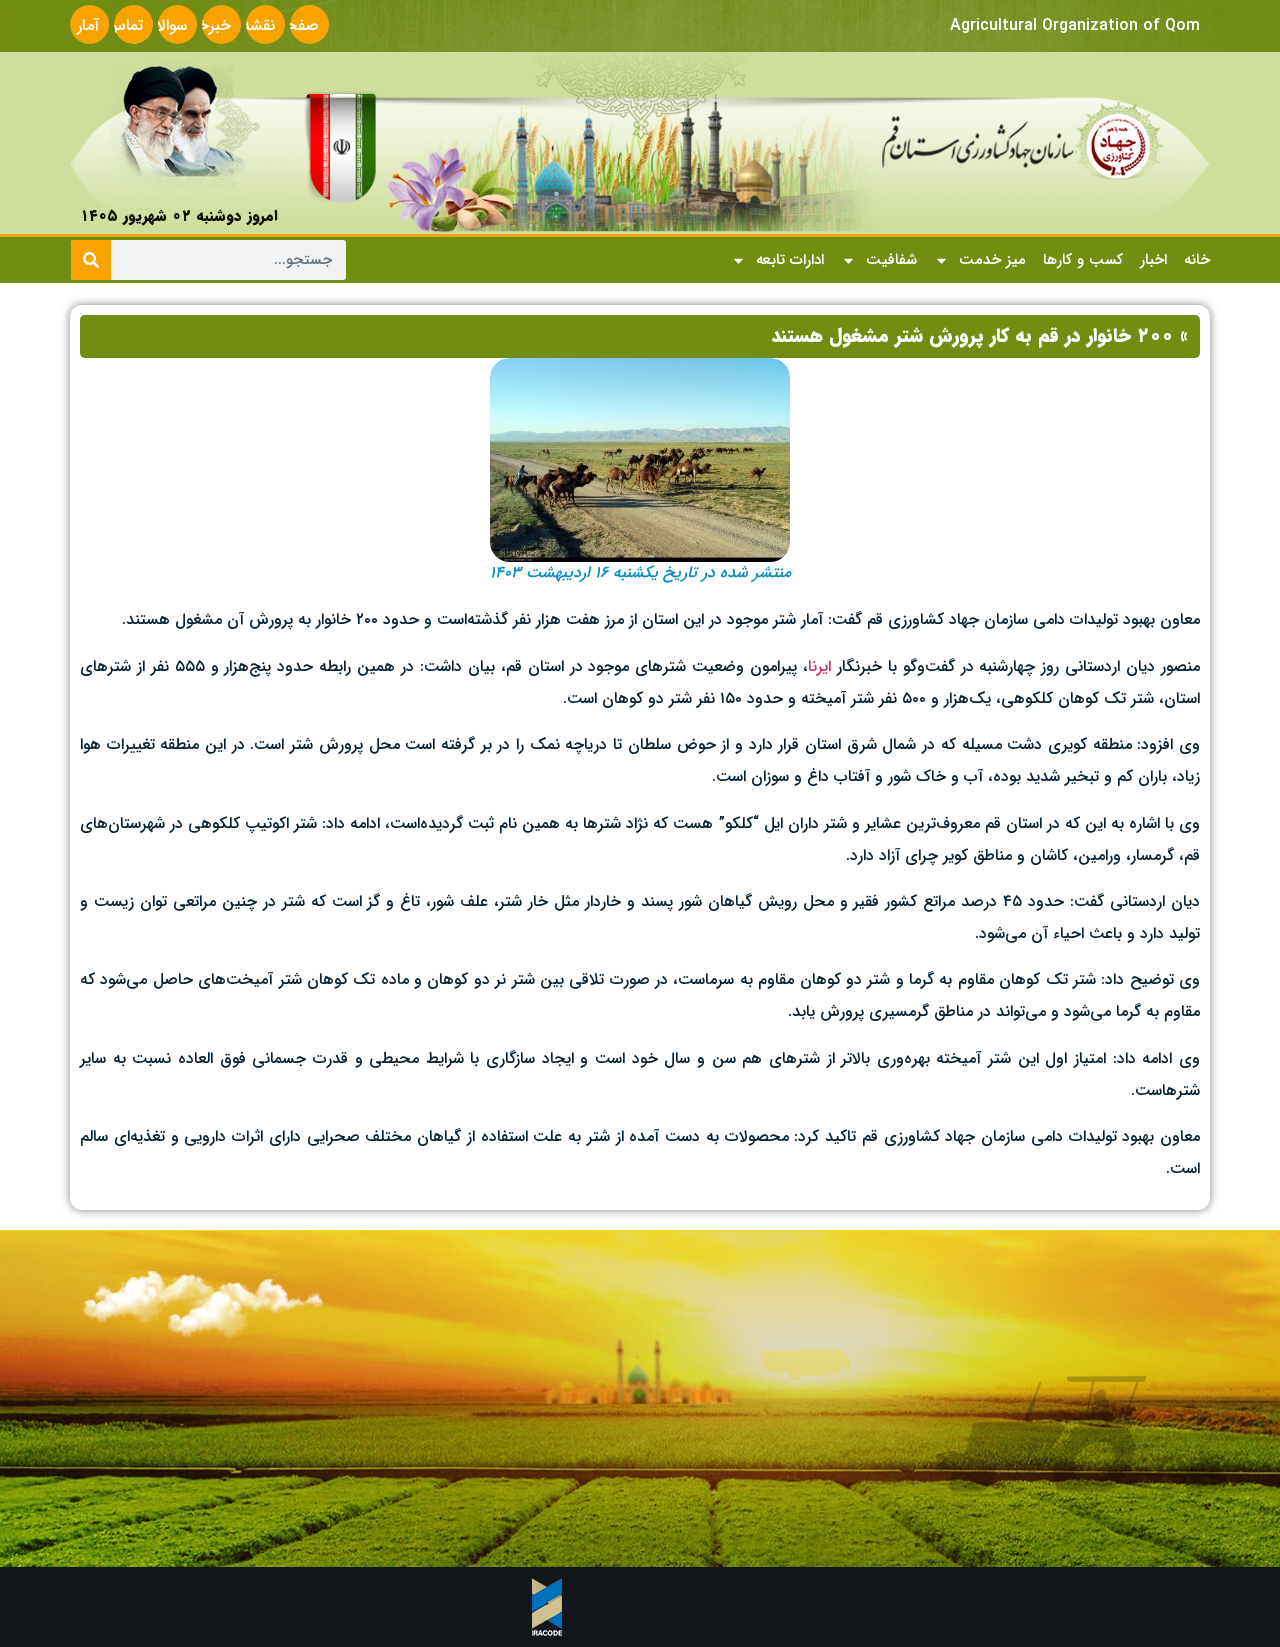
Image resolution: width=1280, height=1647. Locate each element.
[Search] (91, 260)
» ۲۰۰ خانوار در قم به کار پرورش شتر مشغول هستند (979, 336)
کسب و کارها (1083, 260)
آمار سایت (81, 37)
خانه (1197, 260)
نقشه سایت (257, 37)
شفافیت (891, 260)
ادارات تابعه (790, 260)
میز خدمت (992, 260)
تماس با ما (124, 37)
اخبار (1153, 260)
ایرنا (819, 666)
